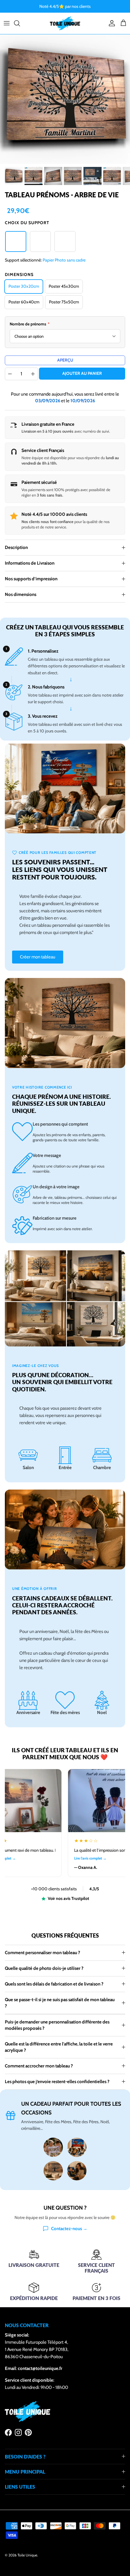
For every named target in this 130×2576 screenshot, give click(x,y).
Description (16, 547)
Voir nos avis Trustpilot (68, 1898)
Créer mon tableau (38, 957)
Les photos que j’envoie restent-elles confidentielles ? (57, 2082)
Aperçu (65, 360)
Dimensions (19, 274)
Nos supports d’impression (31, 579)
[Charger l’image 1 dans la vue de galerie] (65, 99)
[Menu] (7, 23)
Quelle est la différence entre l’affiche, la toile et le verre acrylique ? (59, 2047)
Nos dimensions (21, 594)
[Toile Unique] (65, 23)
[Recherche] (20, 23)
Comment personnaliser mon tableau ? (42, 1953)
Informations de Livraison (30, 563)
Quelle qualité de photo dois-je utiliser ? (44, 1968)
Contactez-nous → (69, 2229)
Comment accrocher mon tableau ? (39, 2066)
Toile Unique (27, 2555)
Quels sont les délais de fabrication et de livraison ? (54, 1984)
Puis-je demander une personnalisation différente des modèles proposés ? (57, 2025)
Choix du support (27, 223)
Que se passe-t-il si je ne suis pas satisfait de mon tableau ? (60, 2003)
